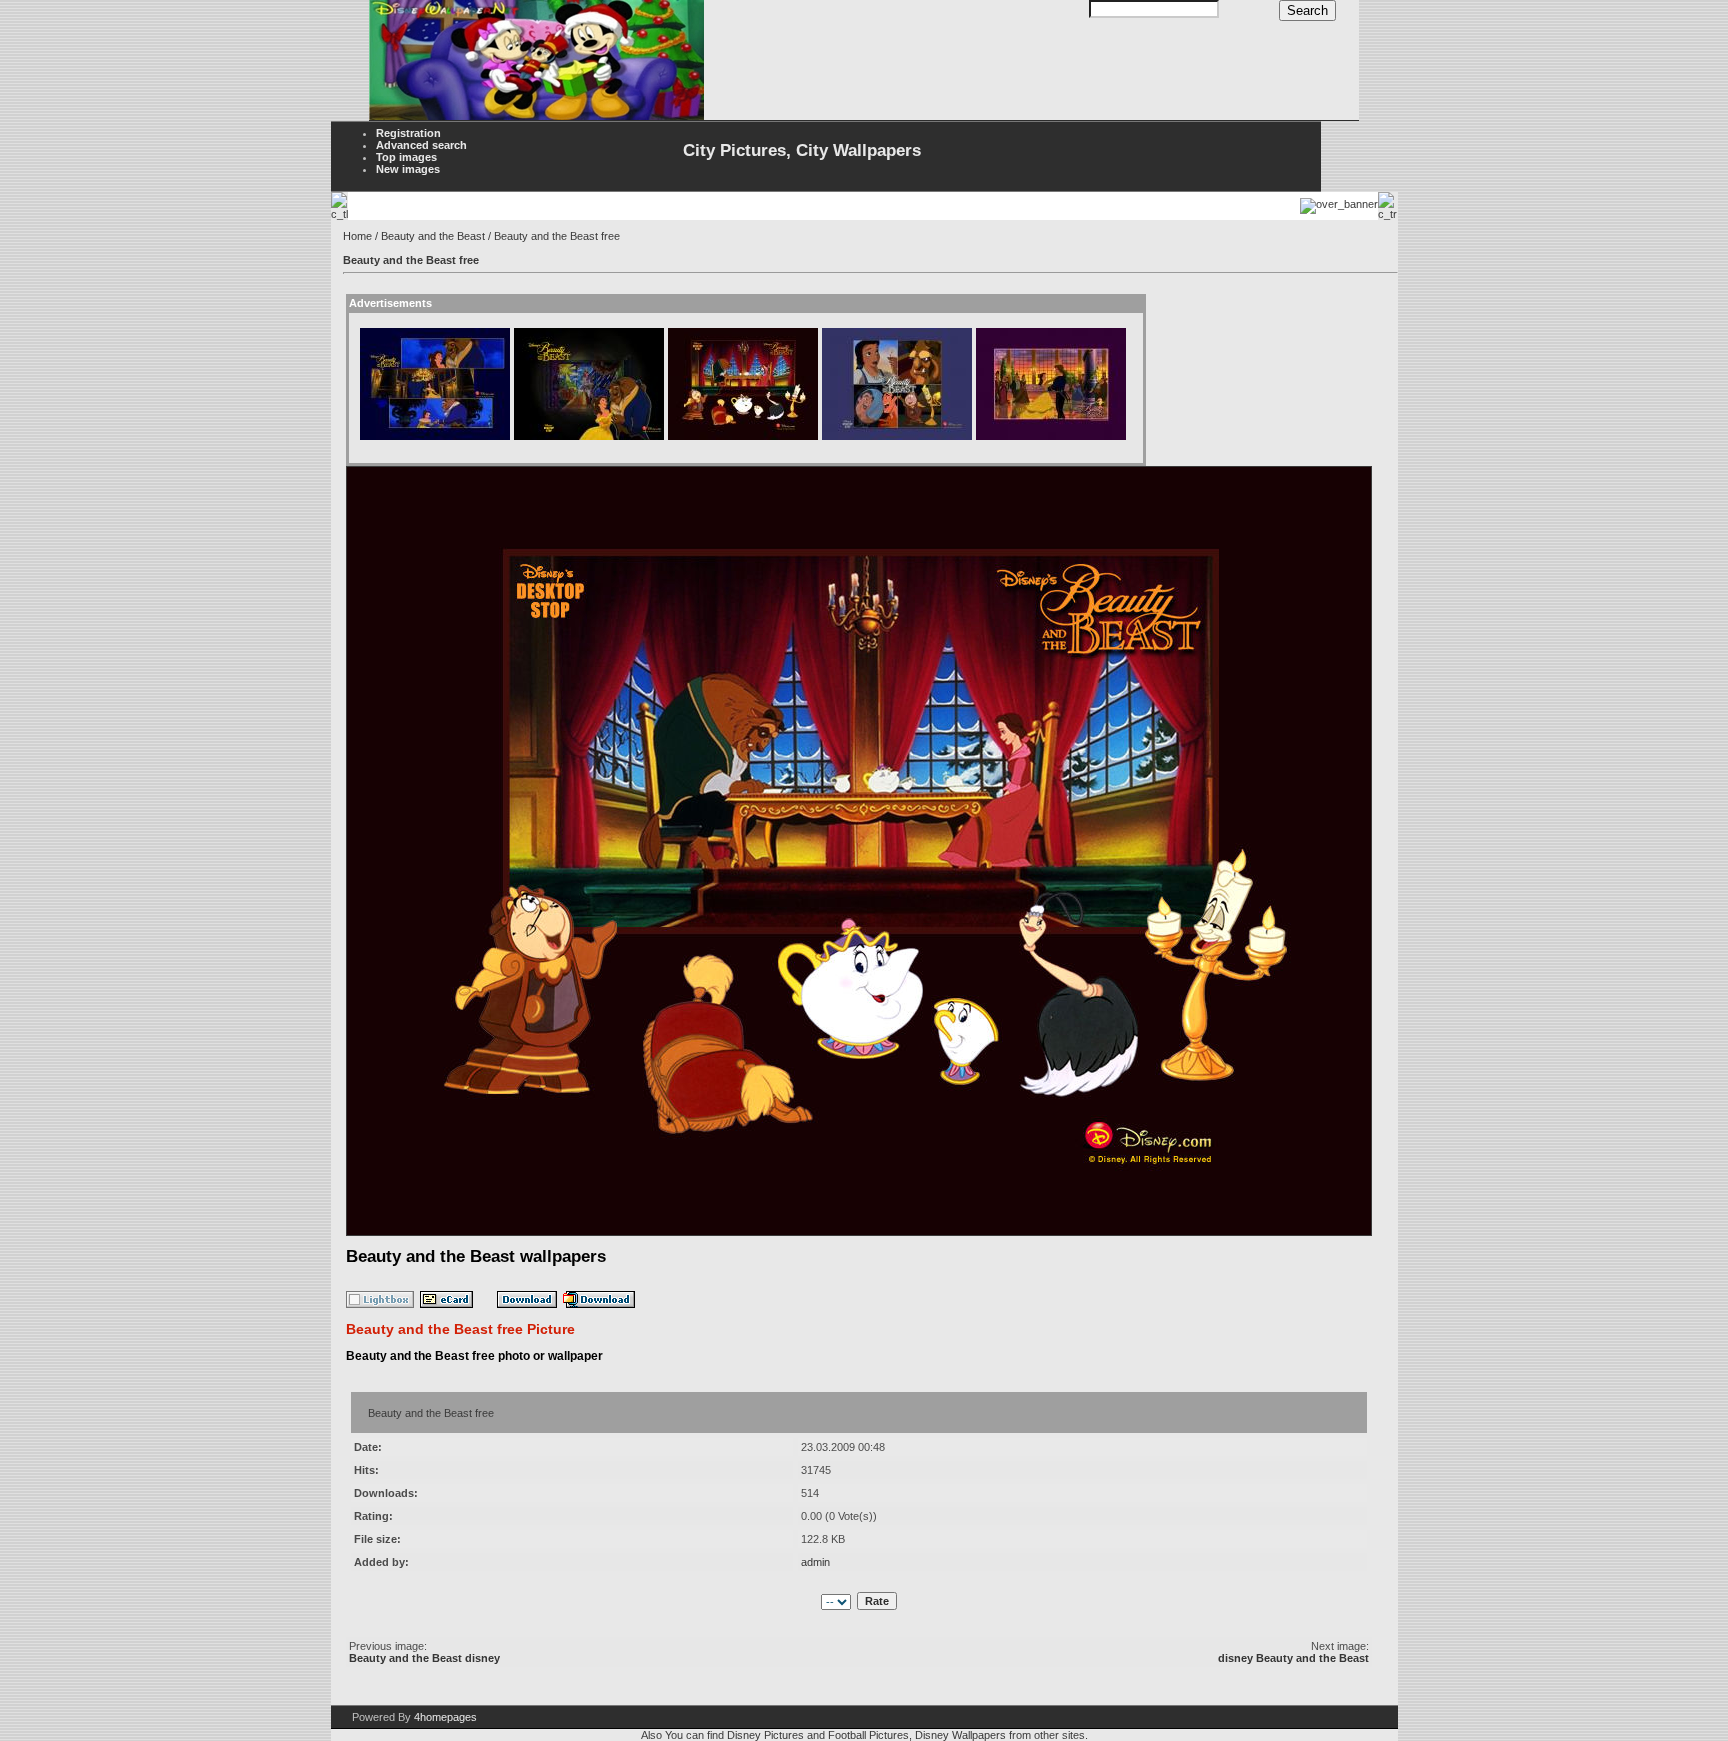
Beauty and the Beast (433, 236)
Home (357, 236)
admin (815, 1562)
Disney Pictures (765, 1735)
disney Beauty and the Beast (1293, 1658)
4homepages (445, 1717)
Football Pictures (868, 1735)
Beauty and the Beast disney (424, 1658)
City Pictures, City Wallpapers (802, 150)
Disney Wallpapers (960, 1735)
